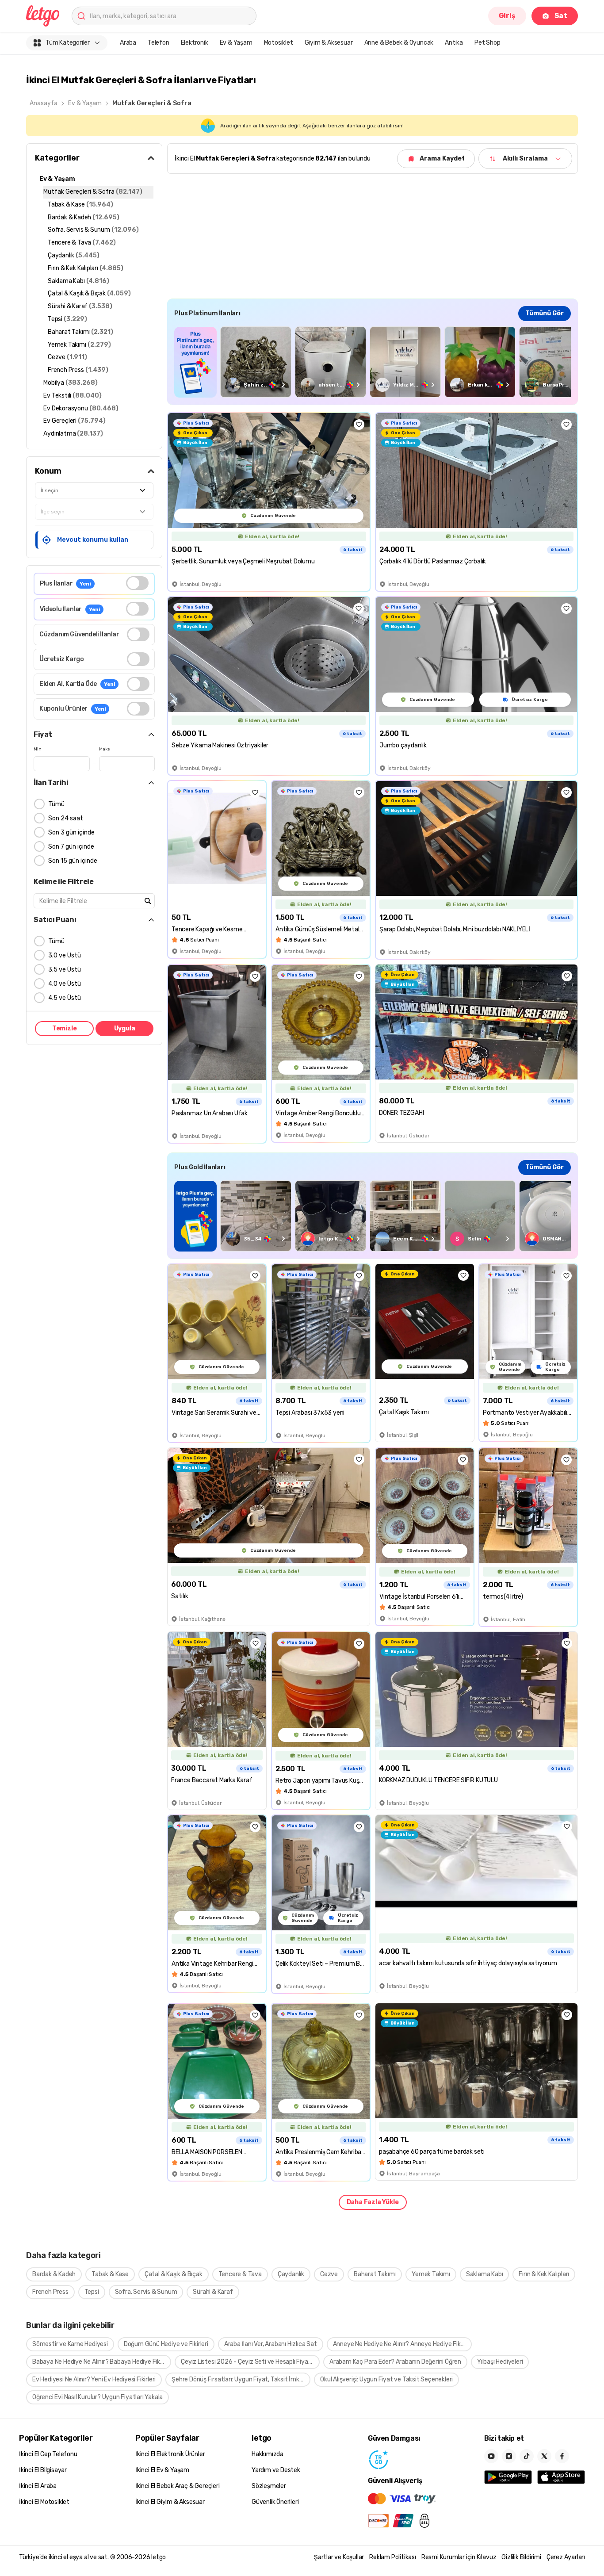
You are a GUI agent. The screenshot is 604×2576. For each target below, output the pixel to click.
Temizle (65, 1028)
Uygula (125, 1028)
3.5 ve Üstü (65, 970)
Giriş (507, 16)
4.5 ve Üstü (65, 998)
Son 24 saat (66, 818)
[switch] (137, 583)
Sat (561, 16)
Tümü (56, 804)
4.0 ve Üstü (65, 984)
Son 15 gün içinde (73, 861)
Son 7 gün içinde (71, 847)
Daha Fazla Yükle (373, 2202)
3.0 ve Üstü (65, 955)
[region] (373, 362)
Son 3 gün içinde (71, 833)
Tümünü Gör (545, 313)
